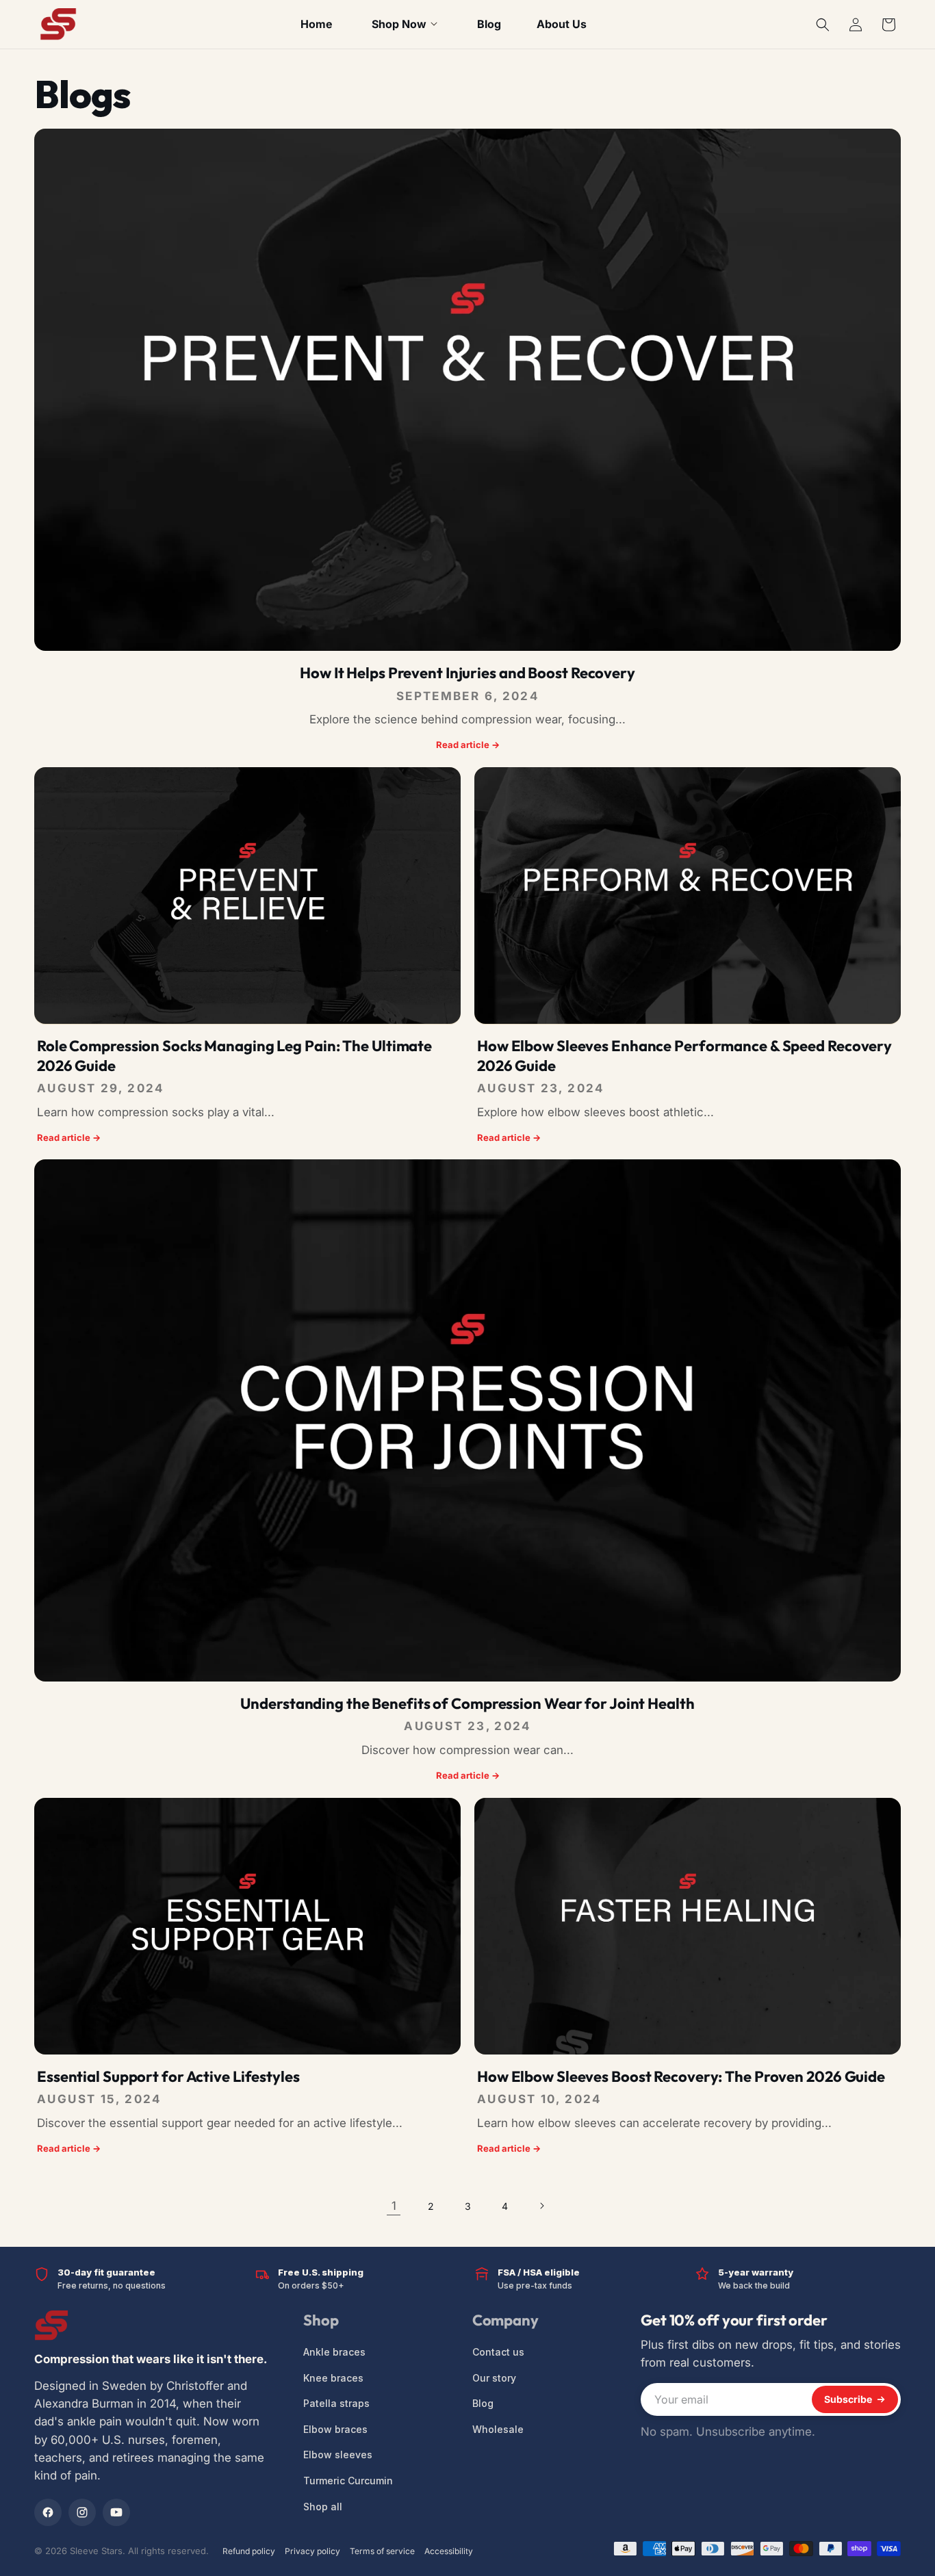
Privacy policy (312, 2551)
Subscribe (848, 2399)
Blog (483, 2403)
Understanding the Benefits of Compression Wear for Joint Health (467, 1703)
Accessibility (449, 2551)
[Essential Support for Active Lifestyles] (247, 1926)
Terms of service (382, 2551)
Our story (494, 2377)
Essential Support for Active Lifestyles (168, 2076)
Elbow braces (335, 2429)
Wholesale (498, 2429)
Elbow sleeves (338, 2455)
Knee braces (333, 2377)
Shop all (323, 2506)
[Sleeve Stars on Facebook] (48, 2512)
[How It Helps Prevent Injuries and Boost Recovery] (467, 390)
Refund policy (249, 2551)
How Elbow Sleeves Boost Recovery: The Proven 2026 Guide (681, 2076)
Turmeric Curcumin (348, 2481)
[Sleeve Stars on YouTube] (116, 2512)
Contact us (498, 2352)
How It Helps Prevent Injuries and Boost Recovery (467, 673)
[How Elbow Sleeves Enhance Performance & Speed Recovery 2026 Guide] (688, 896)
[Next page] (541, 2206)
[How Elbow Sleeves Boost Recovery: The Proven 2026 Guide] (688, 1926)
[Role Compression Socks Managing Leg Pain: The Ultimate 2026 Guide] (247, 896)
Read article (468, 745)
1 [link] (394, 2206)
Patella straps (336, 2403)
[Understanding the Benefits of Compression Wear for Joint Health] (467, 1420)
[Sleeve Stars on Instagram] (82, 2512)
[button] (823, 25)
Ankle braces (334, 2352)
